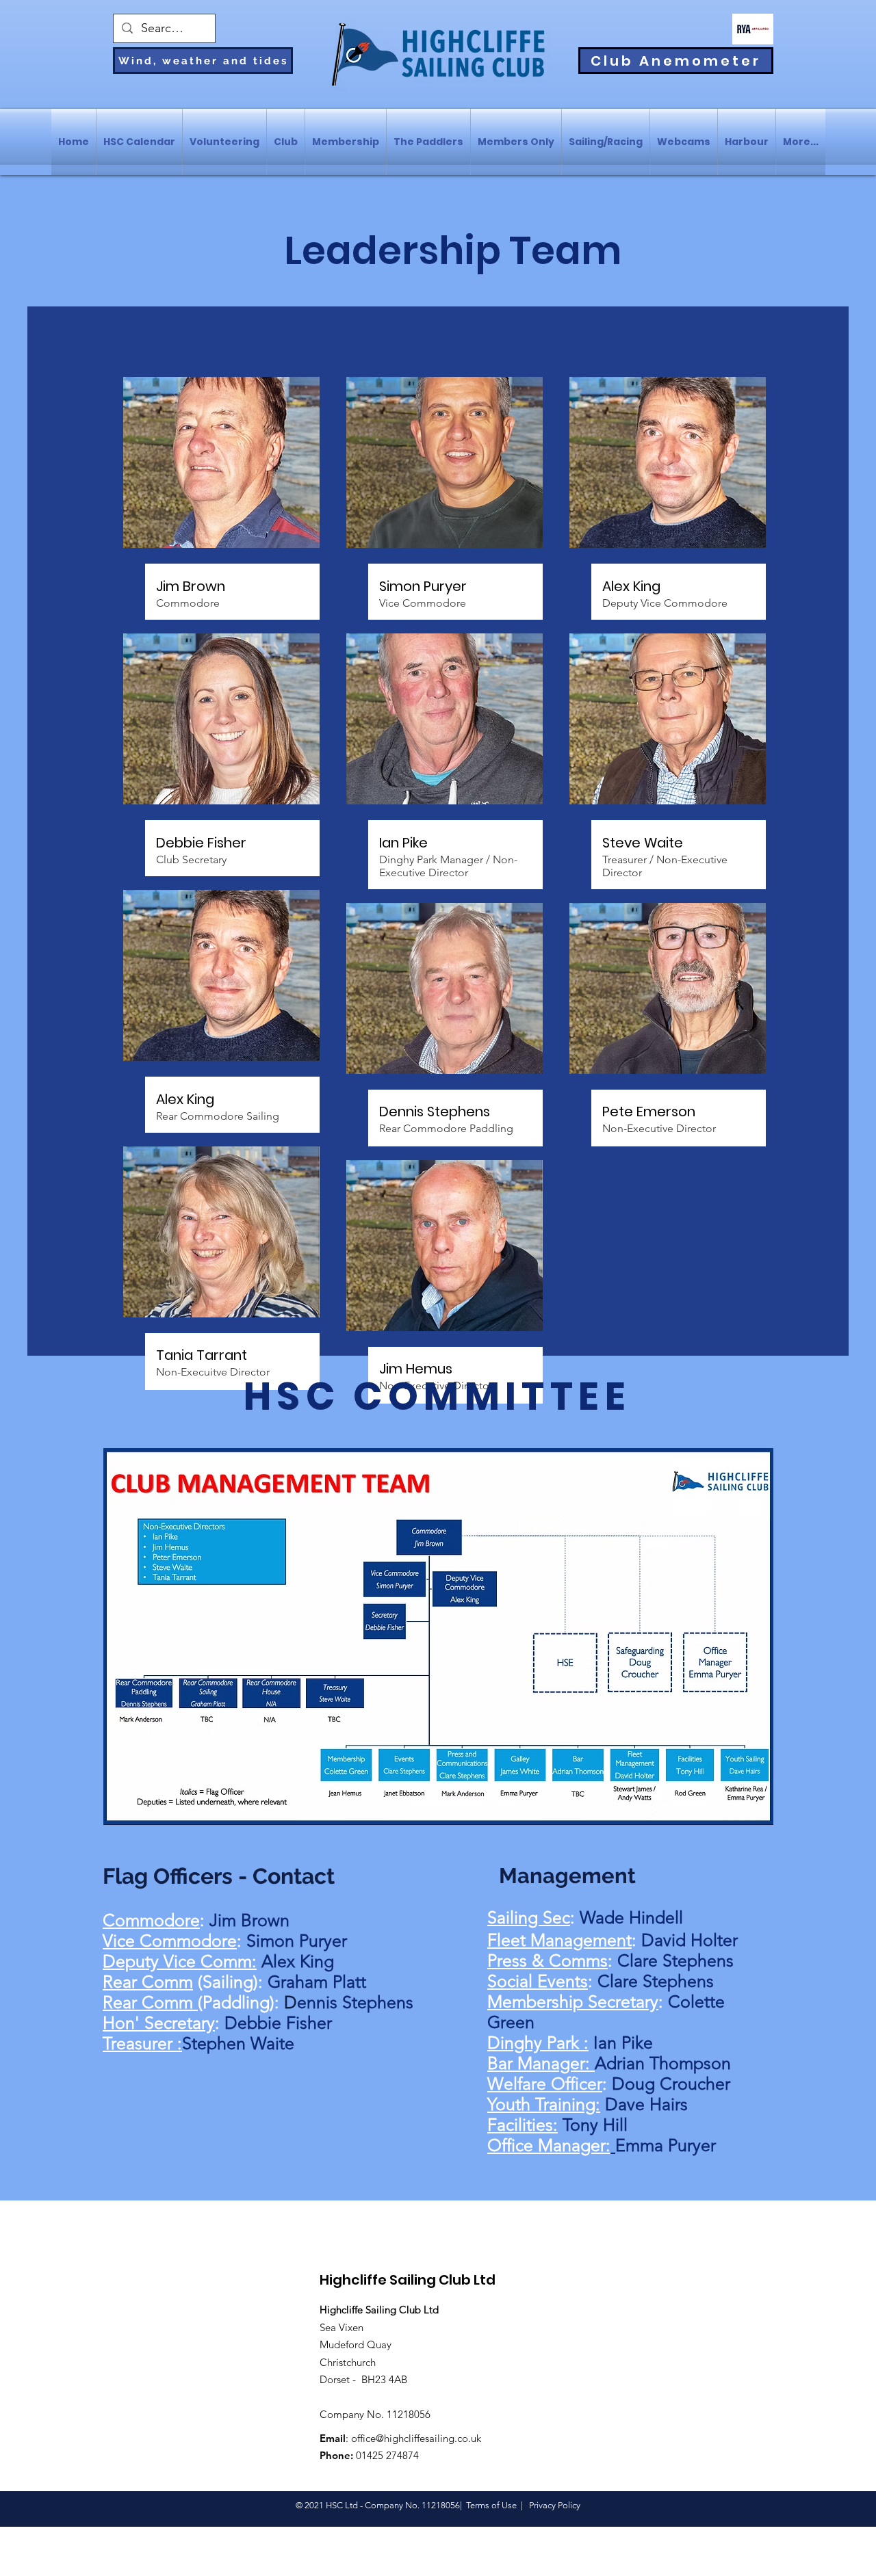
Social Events (538, 1981)
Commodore (151, 1920)
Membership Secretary (573, 2001)
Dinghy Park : (538, 2042)
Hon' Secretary (159, 2023)
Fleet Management (559, 1940)
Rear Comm (148, 1982)
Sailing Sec (529, 1917)
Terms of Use (491, 2505)
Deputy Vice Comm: (180, 1961)
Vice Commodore (170, 1941)
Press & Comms (547, 1960)
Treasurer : (142, 2043)
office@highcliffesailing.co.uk (416, 2438)
